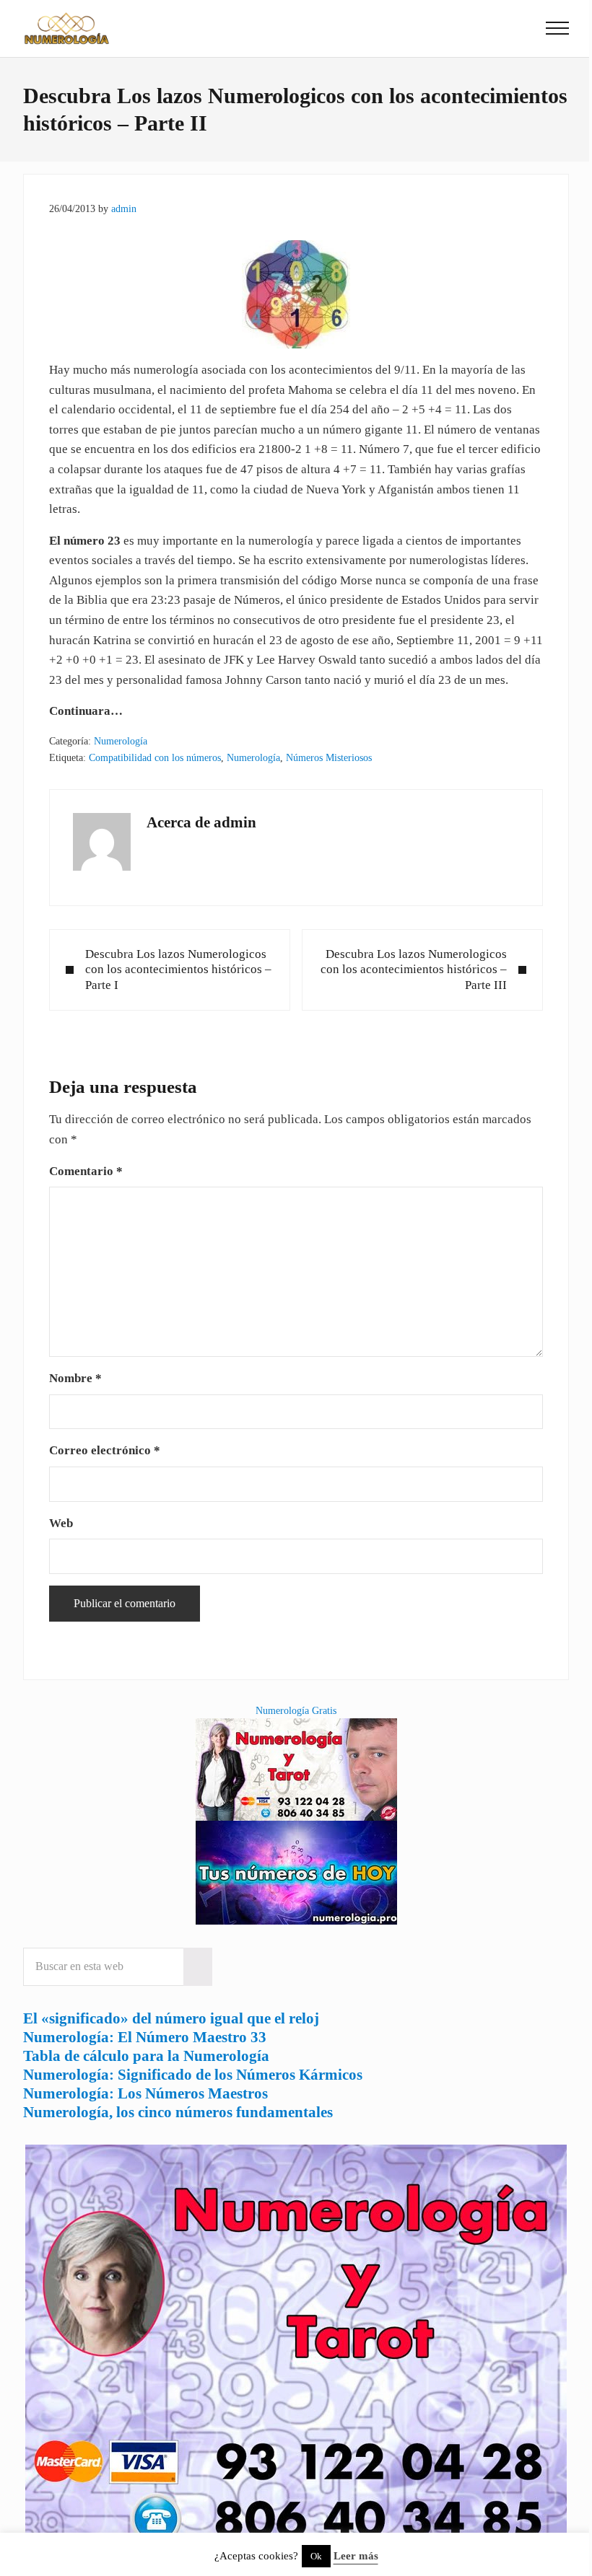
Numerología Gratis (296, 1710)
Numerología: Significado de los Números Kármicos (193, 2075)
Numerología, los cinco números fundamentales (178, 2112)
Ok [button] (316, 2556)
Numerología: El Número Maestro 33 (145, 2037)
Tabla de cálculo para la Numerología (146, 2056)
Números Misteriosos (329, 757)
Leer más (356, 2556)
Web (61, 1523)
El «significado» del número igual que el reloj (171, 2018)
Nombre (75, 1378)
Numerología (121, 741)
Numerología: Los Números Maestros (145, 2093)
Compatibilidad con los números (155, 757)
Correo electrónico (105, 1450)
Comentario (86, 1171)
